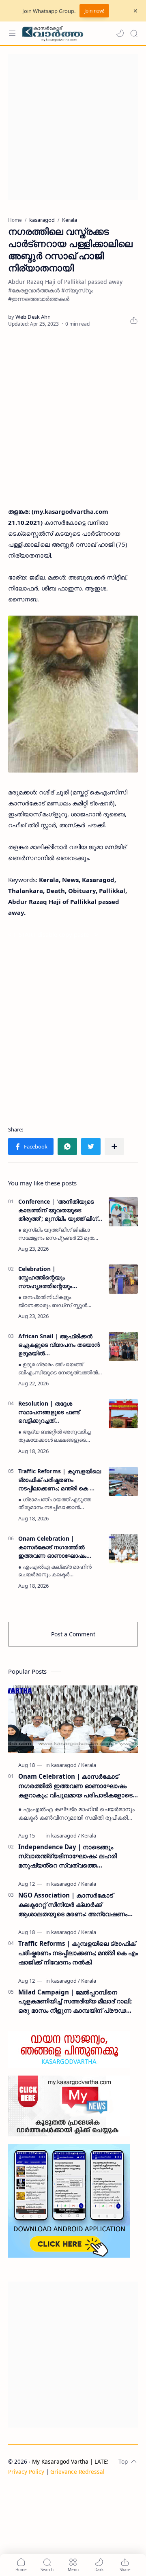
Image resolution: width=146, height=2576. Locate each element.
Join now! (94, 11)
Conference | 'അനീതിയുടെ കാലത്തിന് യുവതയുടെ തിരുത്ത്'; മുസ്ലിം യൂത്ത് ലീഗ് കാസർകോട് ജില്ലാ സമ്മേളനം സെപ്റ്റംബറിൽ (60, 1210)
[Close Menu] (135, 11)
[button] (120, 33)
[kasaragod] (65, 1765)
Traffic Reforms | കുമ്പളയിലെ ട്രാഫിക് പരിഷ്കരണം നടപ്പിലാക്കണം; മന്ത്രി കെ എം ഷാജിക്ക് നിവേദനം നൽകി (60, 1480)
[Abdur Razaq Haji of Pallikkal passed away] (73, 694)
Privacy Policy (26, 2472)
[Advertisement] (73, 127)
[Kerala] (89, 1765)
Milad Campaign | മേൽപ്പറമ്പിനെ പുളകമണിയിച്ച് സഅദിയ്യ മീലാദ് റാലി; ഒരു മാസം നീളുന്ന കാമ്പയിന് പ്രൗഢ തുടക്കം (75, 2002)
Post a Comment (73, 1634)
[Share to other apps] (114, 1146)
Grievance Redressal (77, 2472)
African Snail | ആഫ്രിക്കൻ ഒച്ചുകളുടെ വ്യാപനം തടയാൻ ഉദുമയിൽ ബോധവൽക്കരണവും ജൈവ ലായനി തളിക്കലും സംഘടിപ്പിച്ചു (59, 1345)
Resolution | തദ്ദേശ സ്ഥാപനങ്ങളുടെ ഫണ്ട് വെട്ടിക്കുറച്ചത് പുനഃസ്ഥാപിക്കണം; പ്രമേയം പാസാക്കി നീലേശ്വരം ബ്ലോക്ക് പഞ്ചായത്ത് (57, 1412)
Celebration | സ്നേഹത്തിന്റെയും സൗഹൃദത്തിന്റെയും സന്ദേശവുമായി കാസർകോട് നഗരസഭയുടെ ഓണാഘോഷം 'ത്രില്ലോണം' (59, 1277)
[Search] (134, 33)
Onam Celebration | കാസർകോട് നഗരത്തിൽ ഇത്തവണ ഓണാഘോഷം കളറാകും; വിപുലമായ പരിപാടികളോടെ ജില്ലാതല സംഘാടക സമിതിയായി (56, 1547)
